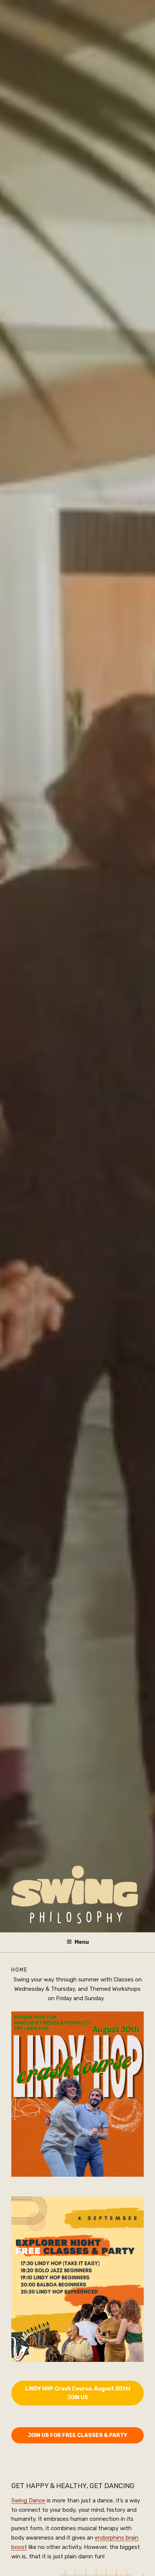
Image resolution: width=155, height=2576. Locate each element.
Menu (82, 1942)
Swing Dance (28, 2501)
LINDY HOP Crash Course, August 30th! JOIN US (78, 2393)
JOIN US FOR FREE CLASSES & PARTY (77, 2435)
